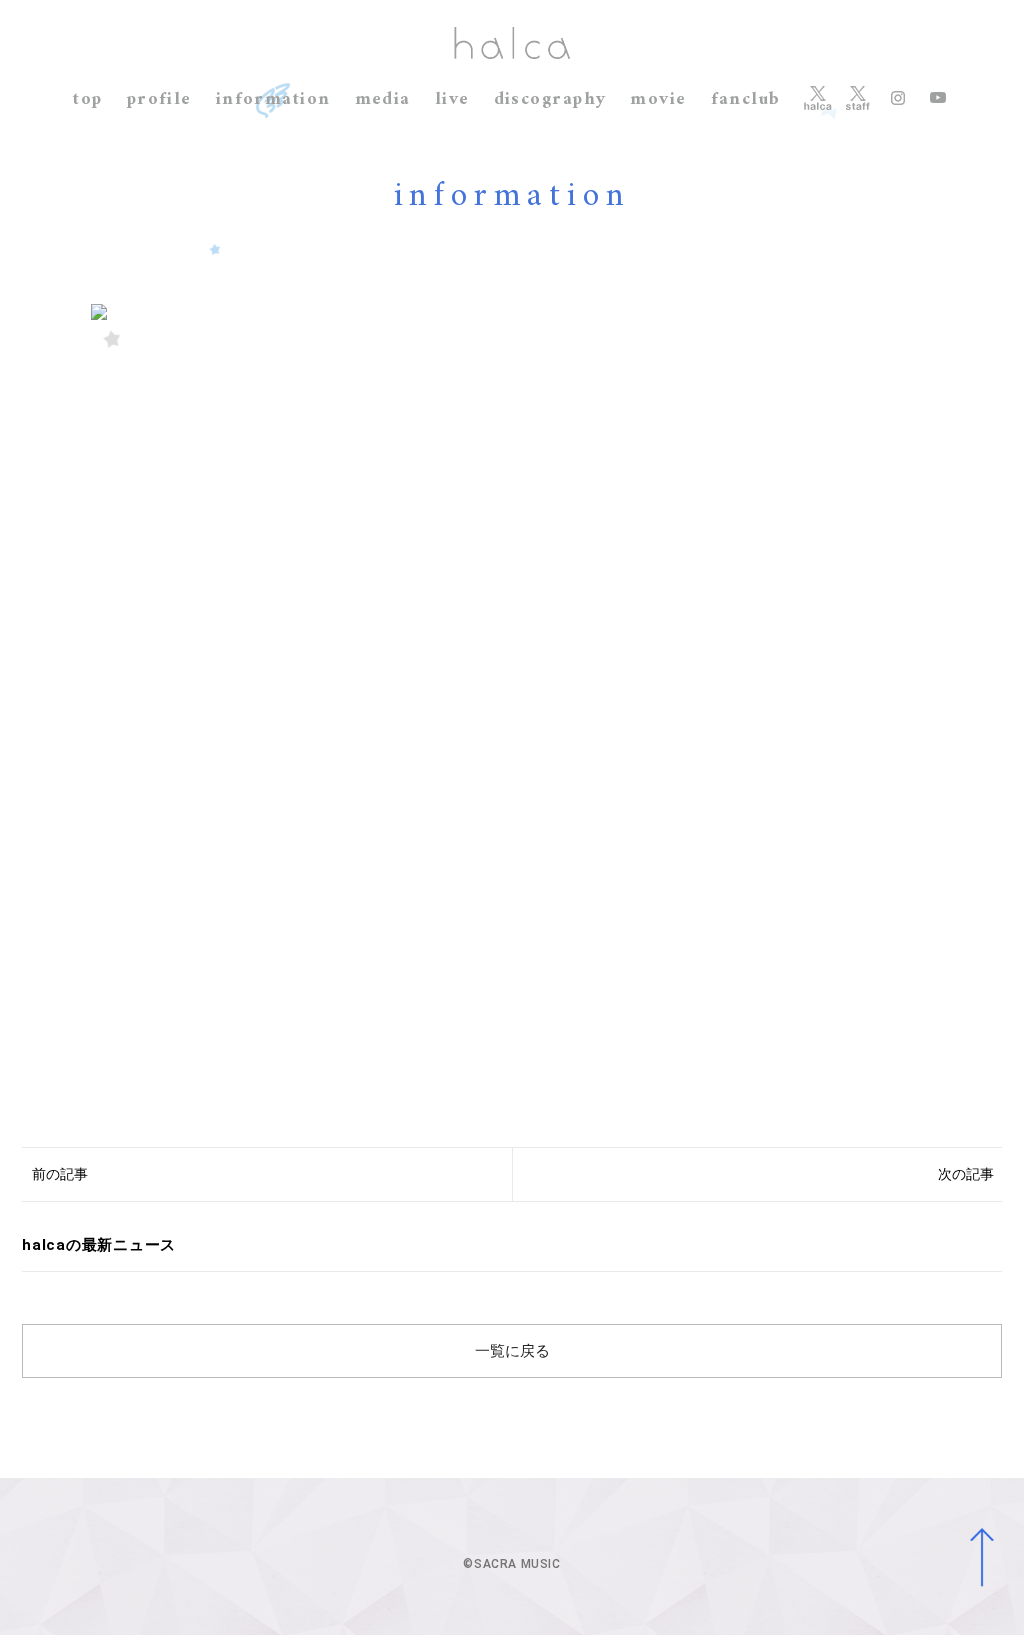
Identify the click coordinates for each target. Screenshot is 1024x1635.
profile (159, 99)
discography (550, 99)
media (383, 99)
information (273, 99)
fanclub (746, 99)
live (452, 99)
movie (658, 99)
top (87, 99)
